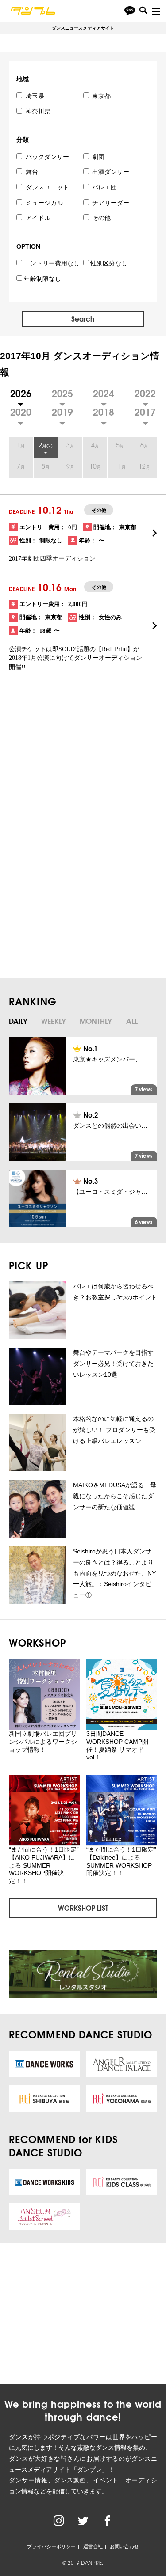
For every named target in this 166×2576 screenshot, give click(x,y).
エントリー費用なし (52, 263)
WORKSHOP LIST (83, 1908)
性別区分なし (109, 263)
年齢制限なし (42, 279)
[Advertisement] (81, 775)
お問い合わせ (124, 2546)
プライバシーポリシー (51, 2546)
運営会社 (93, 2546)
